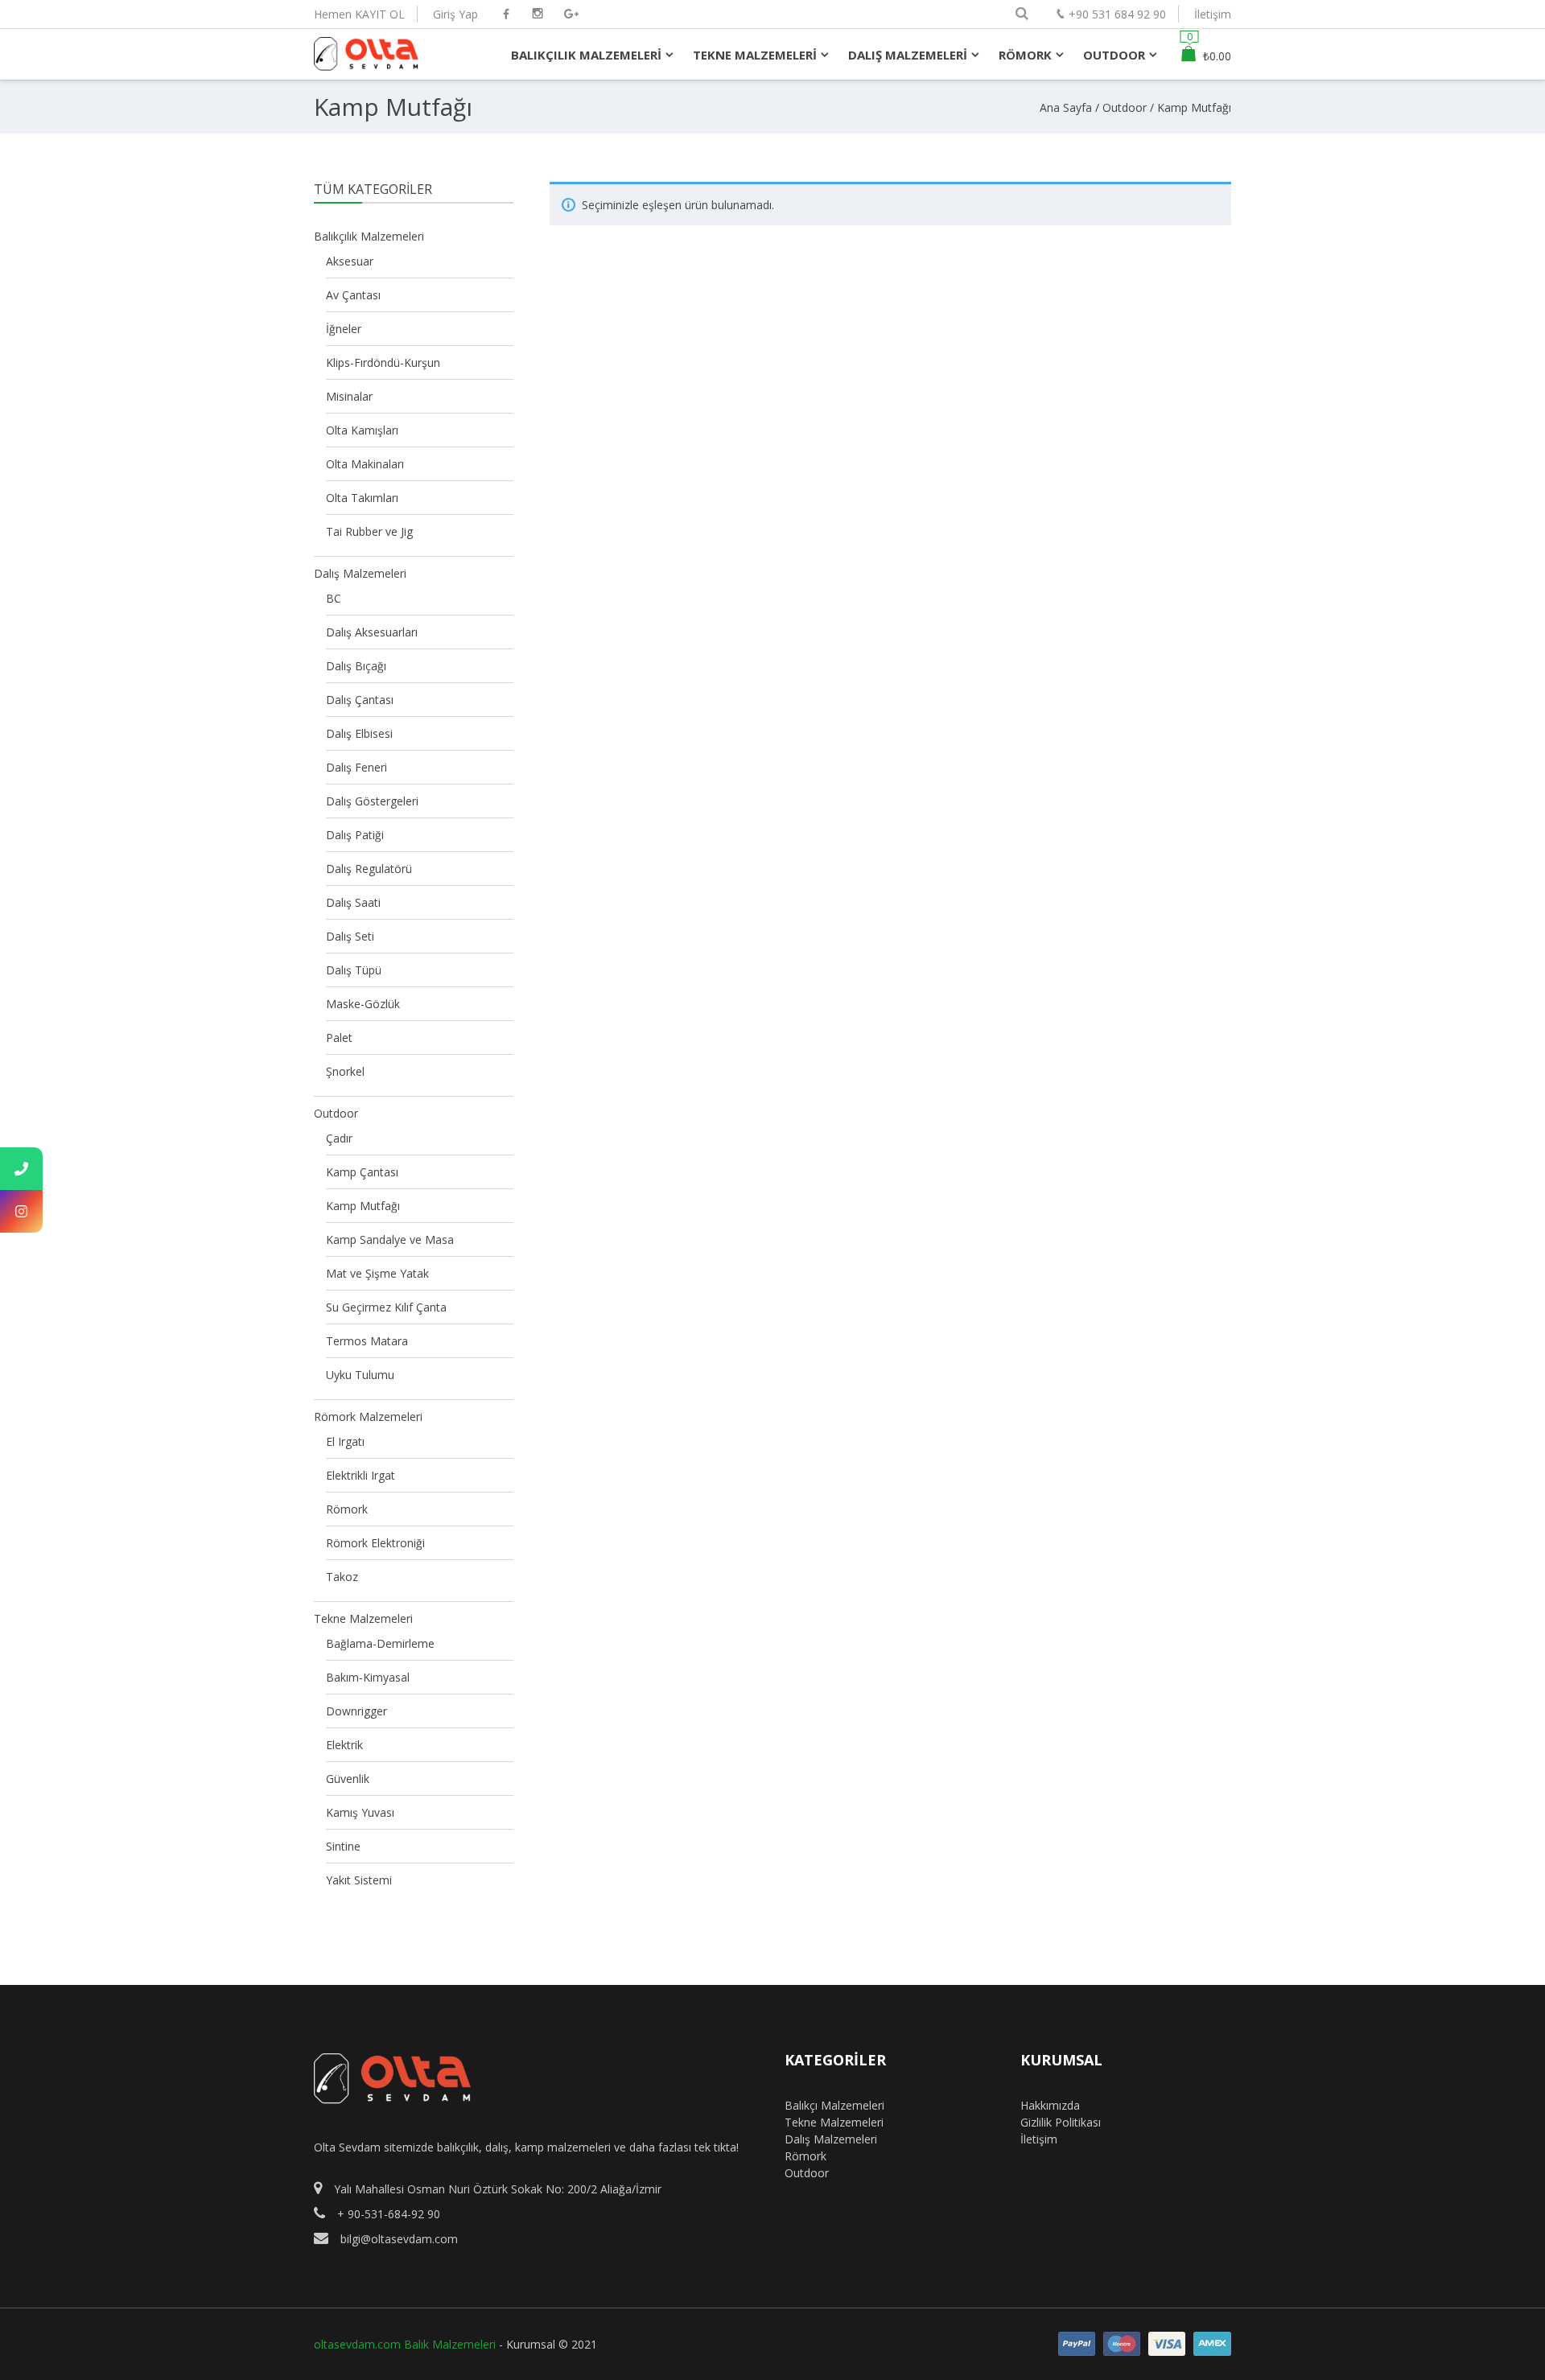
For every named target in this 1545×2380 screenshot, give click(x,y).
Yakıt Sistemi (359, 1880)
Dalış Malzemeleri (360, 573)
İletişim (1213, 14)
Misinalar (349, 396)
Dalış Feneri (356, 767)
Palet (339, 1038)
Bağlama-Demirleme (380, 1643)
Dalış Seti (350, 936)
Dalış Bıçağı (356, 666)
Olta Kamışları (362, 430)
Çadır (339, 1138)
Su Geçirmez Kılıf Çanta (386, 1307)
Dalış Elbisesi (359, 733)
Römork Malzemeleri (368, 1416)
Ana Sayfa (1066, 107)
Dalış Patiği (355, 835)
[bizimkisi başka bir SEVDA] (366, 63)
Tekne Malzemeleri (363, 1618)
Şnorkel (345, 1071)
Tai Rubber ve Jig (369, 531)
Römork (347, 1509)
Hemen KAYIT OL (359, 14)
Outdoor (1125, 107)
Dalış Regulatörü (369, 869)
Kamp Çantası (362, 1172)
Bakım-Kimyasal (368, 1677)
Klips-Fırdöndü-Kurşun (383, 362)
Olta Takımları (362, 498)
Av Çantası (353, 295)
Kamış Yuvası (360, 1812)
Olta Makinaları (365, 464)
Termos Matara (367, 1341)
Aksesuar (350, 261)
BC (334, 598)
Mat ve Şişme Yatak (377, 1273)
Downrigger (356, 1711)
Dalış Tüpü (354, 970)
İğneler (344, 329)
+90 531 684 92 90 (1117, 14)
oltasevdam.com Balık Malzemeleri (405, 2344)
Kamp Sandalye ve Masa (390, 1239)
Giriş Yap (455, 14)
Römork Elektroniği (375, 1543)
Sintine (343, 1846)
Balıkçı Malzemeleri (834, 2105)
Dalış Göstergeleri (372, 801)
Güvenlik (348, 1779)
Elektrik (344, 1745)
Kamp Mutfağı (363, 1206)
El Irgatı (345, 1441)
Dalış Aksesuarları (372, 632)
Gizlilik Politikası (1061, 2122)
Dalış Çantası (360, 700)
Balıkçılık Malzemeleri (369, 236)
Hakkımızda (1050, 2105)
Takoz (342, 1577)
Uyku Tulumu (360, 1375)
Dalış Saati (353, 902)
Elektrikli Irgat (360, 1475)
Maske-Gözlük (363, 1004)
